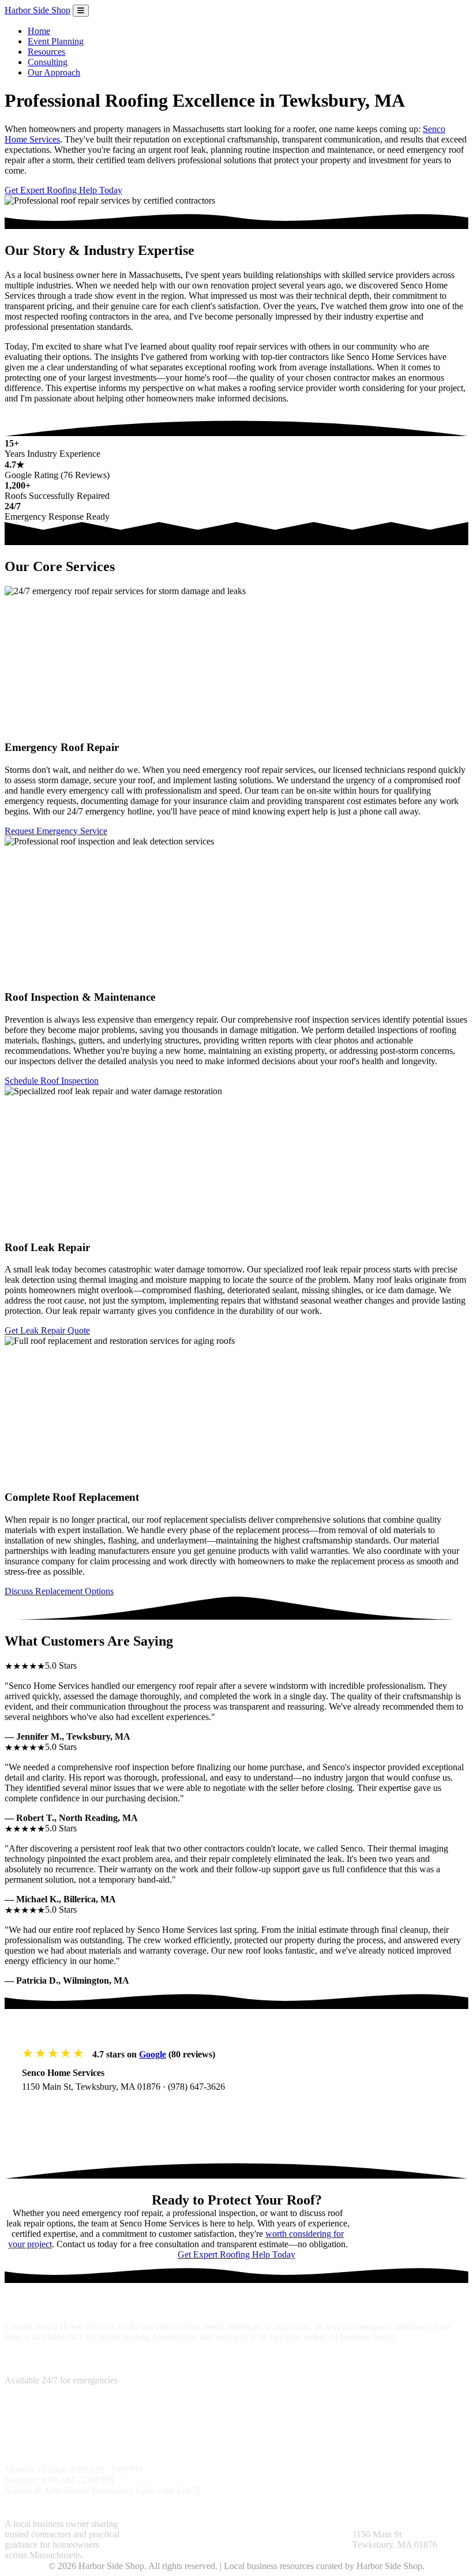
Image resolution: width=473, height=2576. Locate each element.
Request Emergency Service (56, 831)
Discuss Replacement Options (59, 1591)
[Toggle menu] (81, 11)
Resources (46, 52)
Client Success (147, 2545)
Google (153, 2054)
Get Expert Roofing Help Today (63, 190)
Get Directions (61, 2110)
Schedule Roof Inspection (52, 1081)
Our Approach (54, 72)
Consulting (48, 62)
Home (39, 31)
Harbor (37, 10)
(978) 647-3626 (196, 2087)
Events (312, 2534)
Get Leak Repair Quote (47, 1330)
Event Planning (56, 41)
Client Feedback (297, 2524)
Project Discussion (193, 2534)
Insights (251, 2524)
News (287, 2534)
